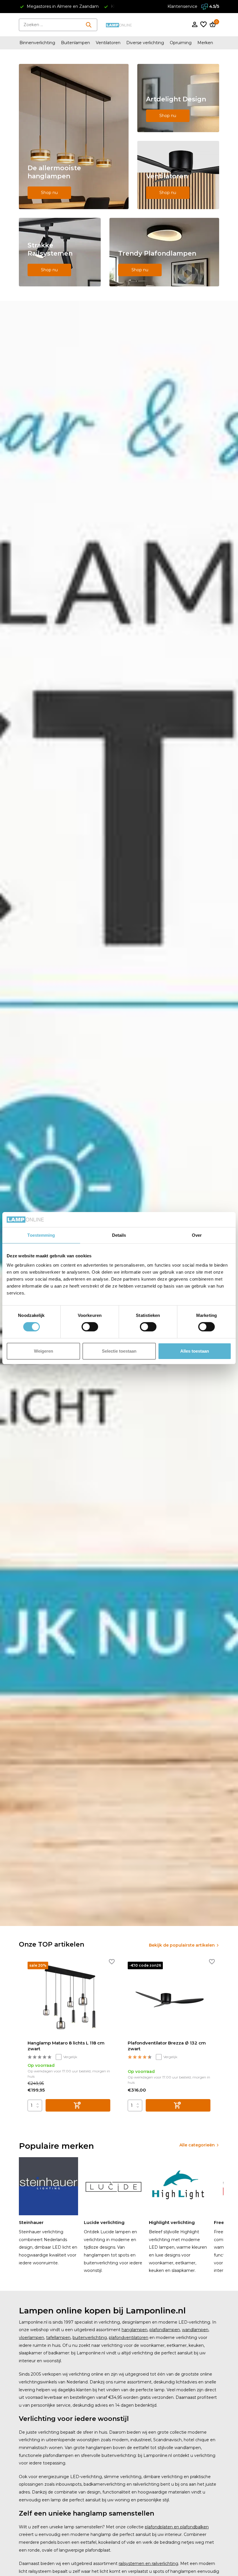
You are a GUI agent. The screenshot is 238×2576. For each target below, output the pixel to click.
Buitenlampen (75, 43)
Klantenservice (182, 6)
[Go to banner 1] (74, 137)
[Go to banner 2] (178, 98)
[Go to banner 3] (178, 175)
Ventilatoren (108, 43)
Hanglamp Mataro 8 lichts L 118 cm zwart (66, 2046)
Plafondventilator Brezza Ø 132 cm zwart (167, 2046)
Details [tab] (119, 1235)
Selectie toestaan (119, 1351)
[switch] (90, 1327)
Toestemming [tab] (41, 1235)
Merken (205, 43)
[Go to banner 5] (164, 252)
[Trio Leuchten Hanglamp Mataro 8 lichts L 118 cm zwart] (69, 1999)
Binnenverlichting (37, 43)
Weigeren (44, 1351)
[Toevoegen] (78, 2105)
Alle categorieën (197, 2145)
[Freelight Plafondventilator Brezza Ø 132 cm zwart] (169, 1999)
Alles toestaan (195, 1351)
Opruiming (181, 43)
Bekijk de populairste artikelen (182, 1945)
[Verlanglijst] (203, 25)
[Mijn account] (195, 25)
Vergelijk (70, 2057)
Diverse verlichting (145, 43)
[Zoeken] (89, 25)
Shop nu (49, 193)
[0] (212, 25)
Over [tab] (197, 1235)
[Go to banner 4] (60, 252)
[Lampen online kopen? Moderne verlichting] (119, 25)
